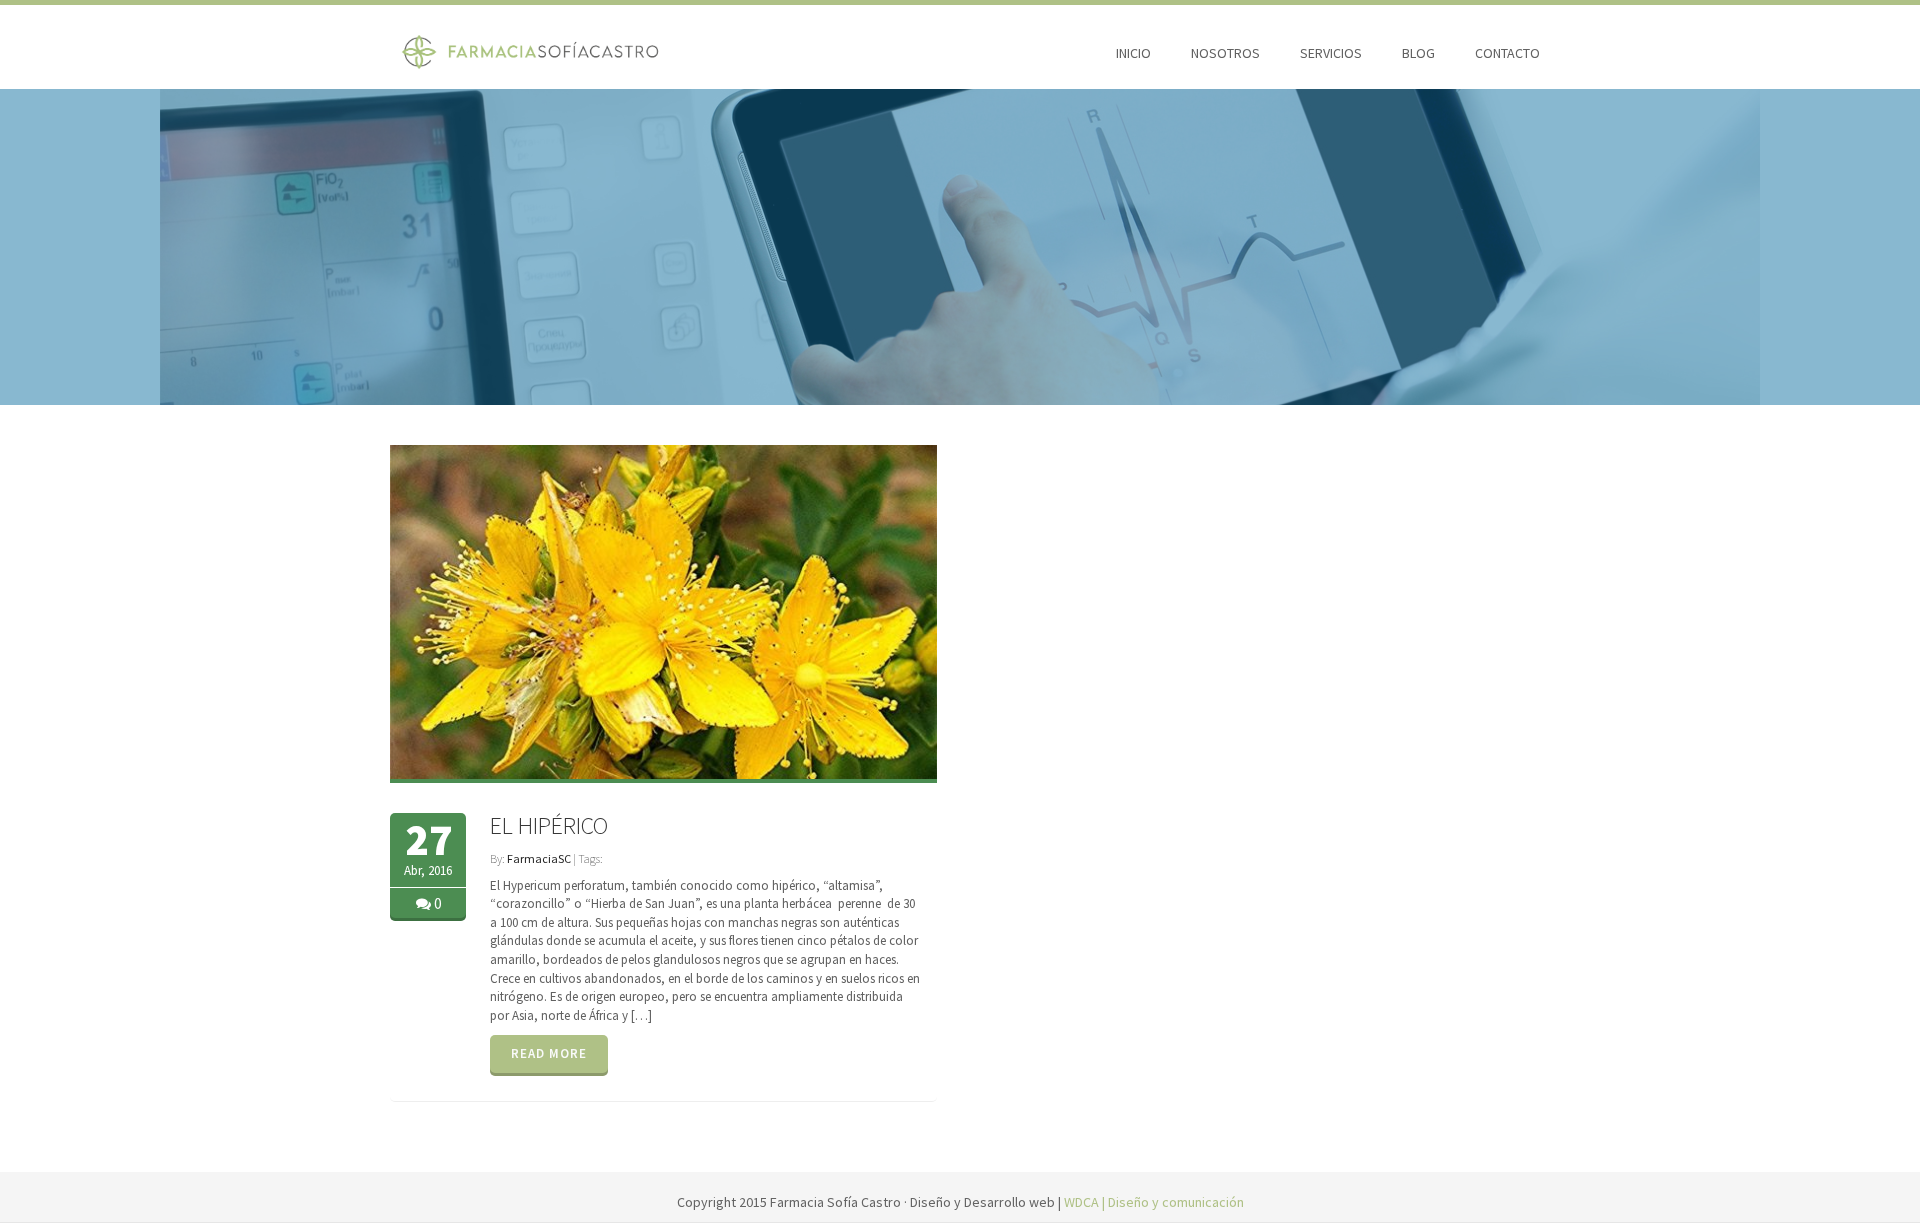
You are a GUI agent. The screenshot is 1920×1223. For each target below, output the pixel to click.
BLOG (1418, 53)
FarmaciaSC (539, 858)
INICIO (1133, 53)
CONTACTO (1507, 53)
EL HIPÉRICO (549, 825)
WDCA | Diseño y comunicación (1154, 1202)
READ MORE (549, 1053)
